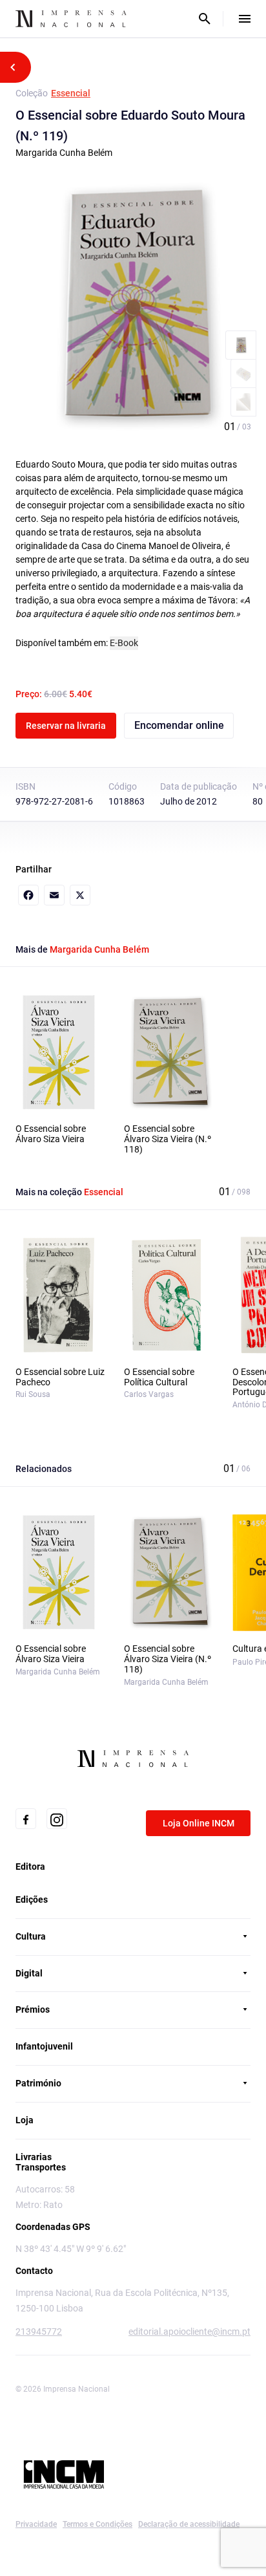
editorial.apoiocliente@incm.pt (189, 2332)
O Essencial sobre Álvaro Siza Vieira (51, 1134)
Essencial (71, 93)
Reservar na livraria (66, 726)
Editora (30, 1867)
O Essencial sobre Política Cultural (159, 1377)
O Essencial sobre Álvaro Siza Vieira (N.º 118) (168, 1139)
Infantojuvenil (44, 2046)
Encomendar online (179, 725)
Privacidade (36, 2524)
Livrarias (34, 2157)
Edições (32, 1900)
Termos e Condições (97, 2524)
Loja (25, 2120)
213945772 (39, 2332)
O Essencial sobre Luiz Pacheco (60, 1377)
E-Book (124, 643)
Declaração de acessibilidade (189, 2524)
